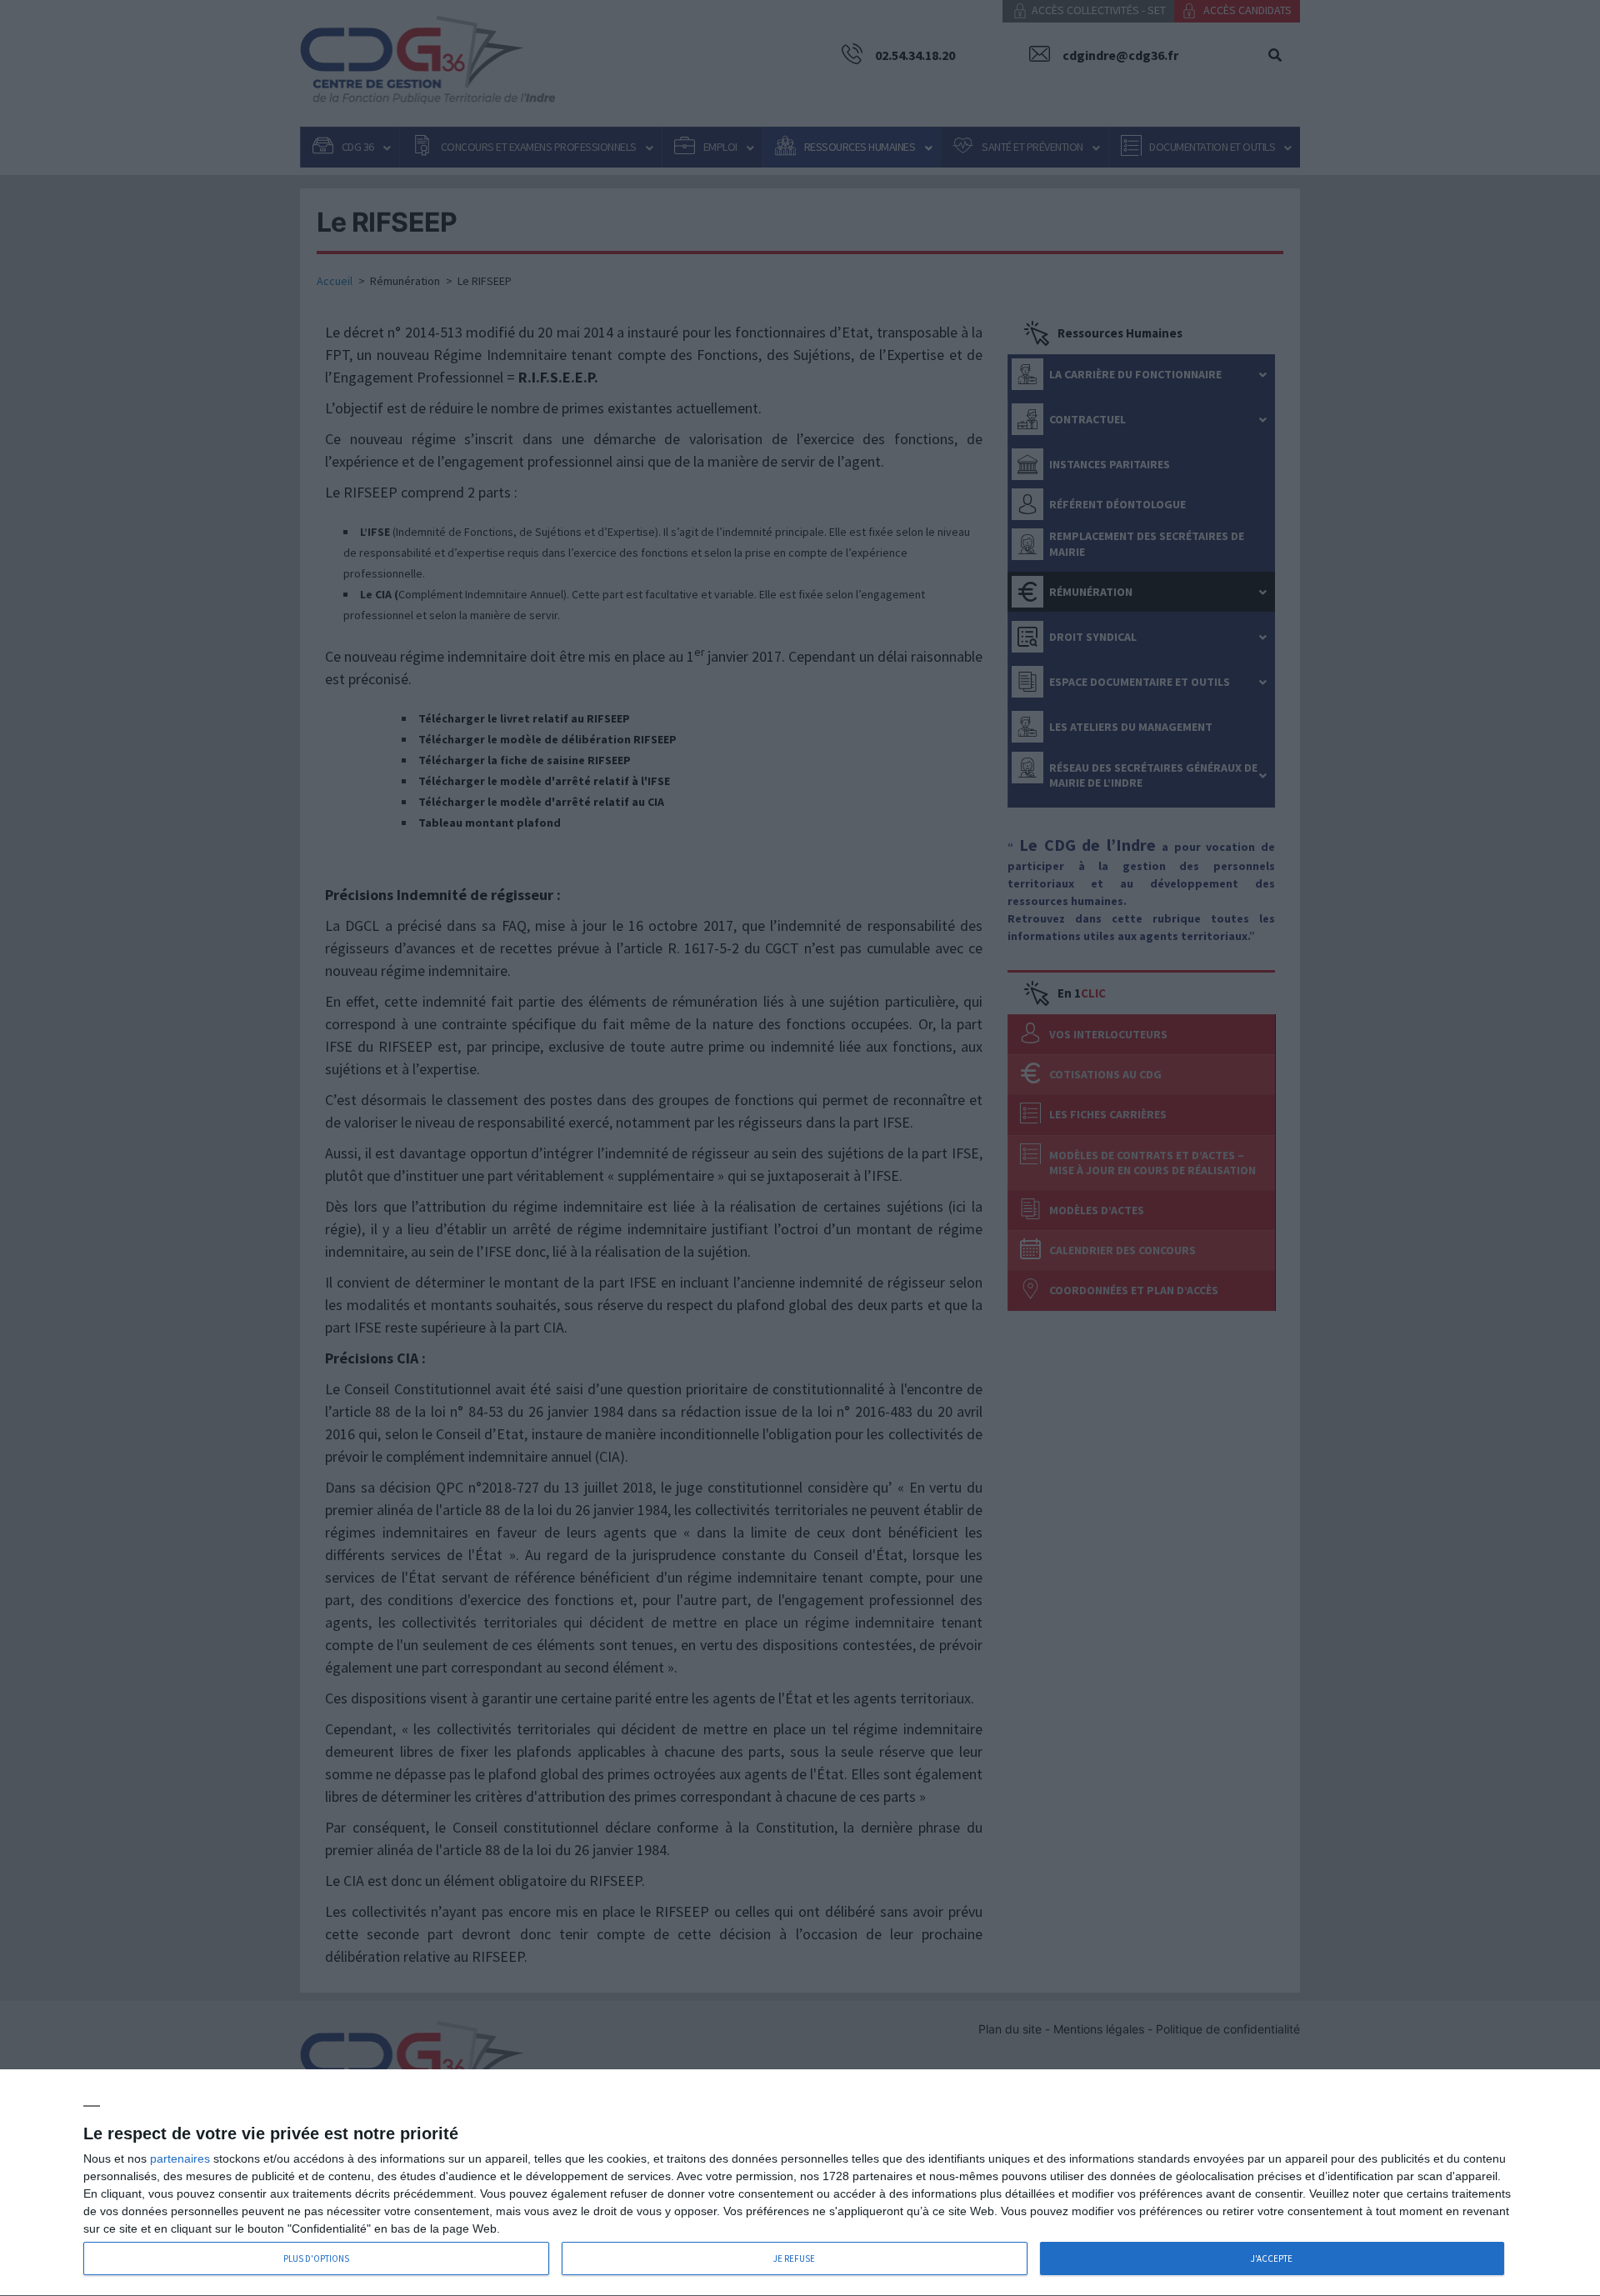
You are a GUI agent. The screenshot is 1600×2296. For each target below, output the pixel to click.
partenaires (180, 2158)
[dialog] (800, 2183)
